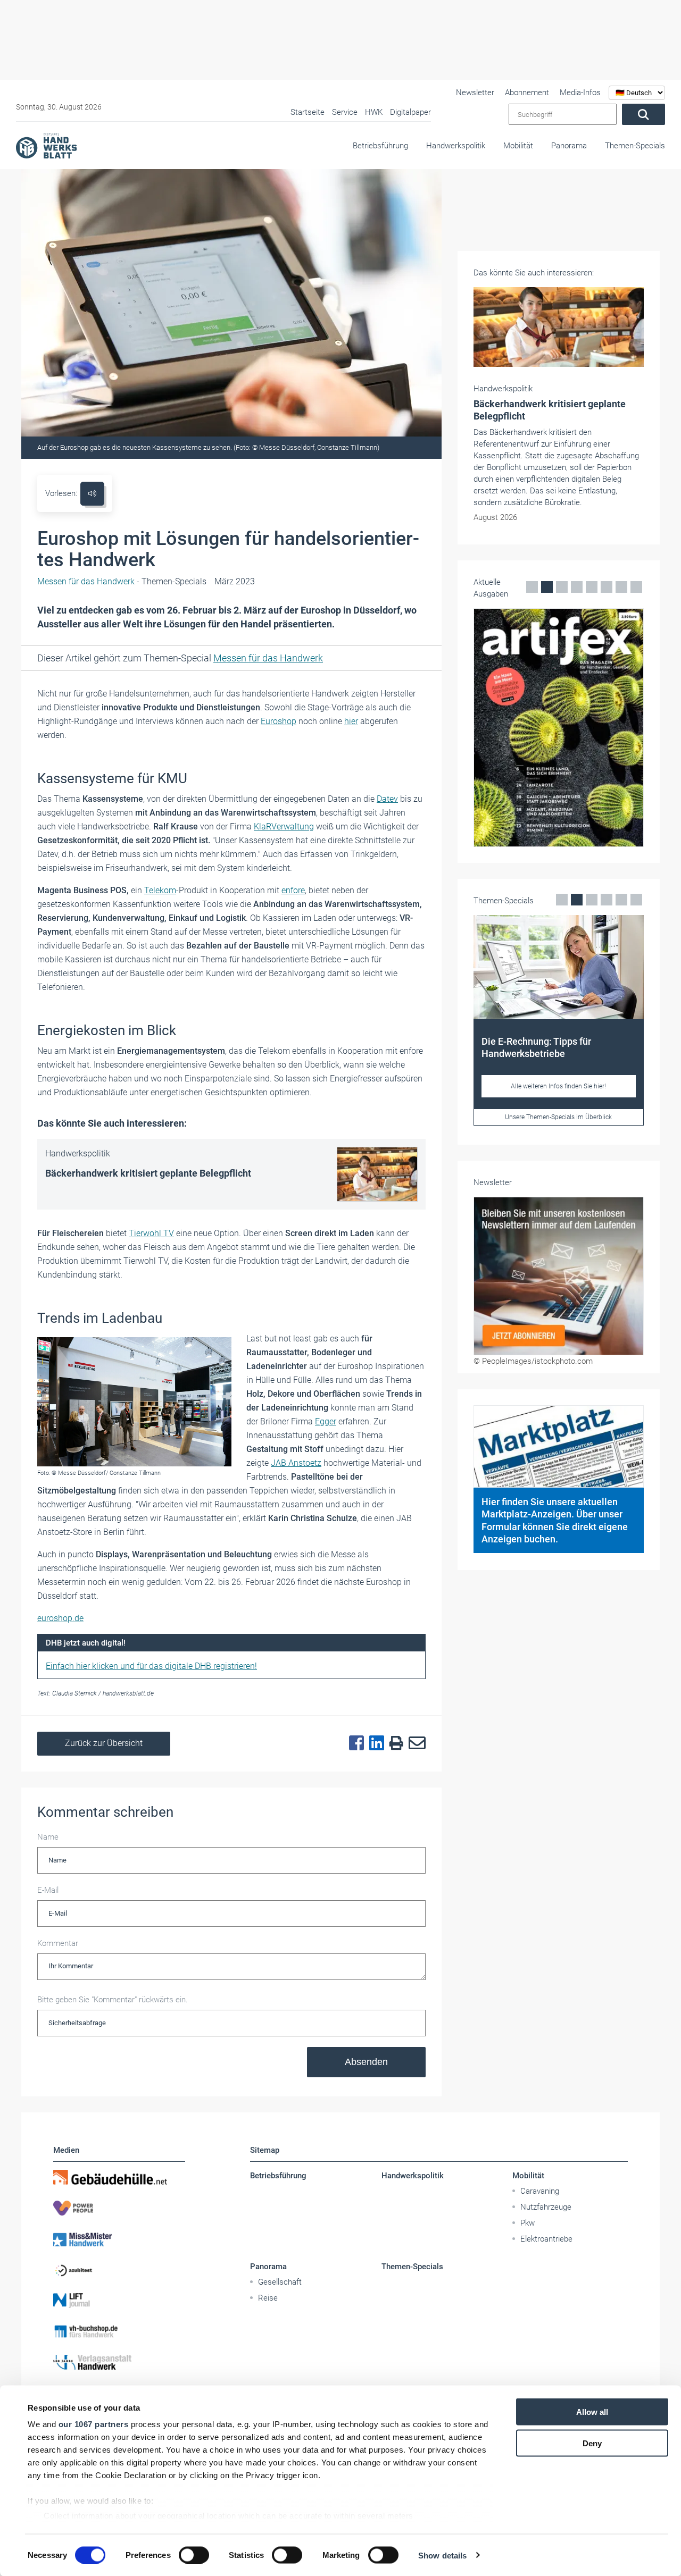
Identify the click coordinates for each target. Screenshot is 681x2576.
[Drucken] (394, 1744)
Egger (326, 1421)
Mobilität (518, 146)
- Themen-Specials (122, 581)
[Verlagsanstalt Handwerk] (119, 2362)
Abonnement (527, 93)
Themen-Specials (635, 146)
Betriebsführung (380, 146)
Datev (387, 799)
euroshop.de (60, 1618)
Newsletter (475, 93)
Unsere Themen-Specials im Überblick (558, 1117)
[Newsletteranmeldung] (559, 1276)
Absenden (366, 2062)
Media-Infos (580, 93)
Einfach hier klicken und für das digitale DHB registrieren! (151, 1666)
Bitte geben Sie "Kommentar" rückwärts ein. (113, 2000)
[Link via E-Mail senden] (414, 1743)
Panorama (569, 146)
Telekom (160, 890)
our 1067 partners (94, 2424)
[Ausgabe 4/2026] (559, 728)
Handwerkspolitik (456, 146)
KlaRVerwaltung (284, 826)
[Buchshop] (119, 2331)
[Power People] (119, 2208)
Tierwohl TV (151, 1233)
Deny (592, 2443)
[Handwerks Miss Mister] (119, 2239)
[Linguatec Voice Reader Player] (92, 494)
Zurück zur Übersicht (104, 1743)
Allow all (592, 2412)
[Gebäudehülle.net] (119, 2177)
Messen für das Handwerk (268, 658)
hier (351, 721)
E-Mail (48, 1890)
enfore (293, 890)
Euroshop (279, 721)
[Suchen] (643, 114)
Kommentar (58, 1943)
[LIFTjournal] (119, 2301)
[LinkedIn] (374, 1743)
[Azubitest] (119, 2270)
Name (48, 1837)
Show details (442, 2555)
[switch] (194, 2555)
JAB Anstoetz (296, 1463)
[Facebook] (354, 1743)
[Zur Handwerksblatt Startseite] (46, 145)
